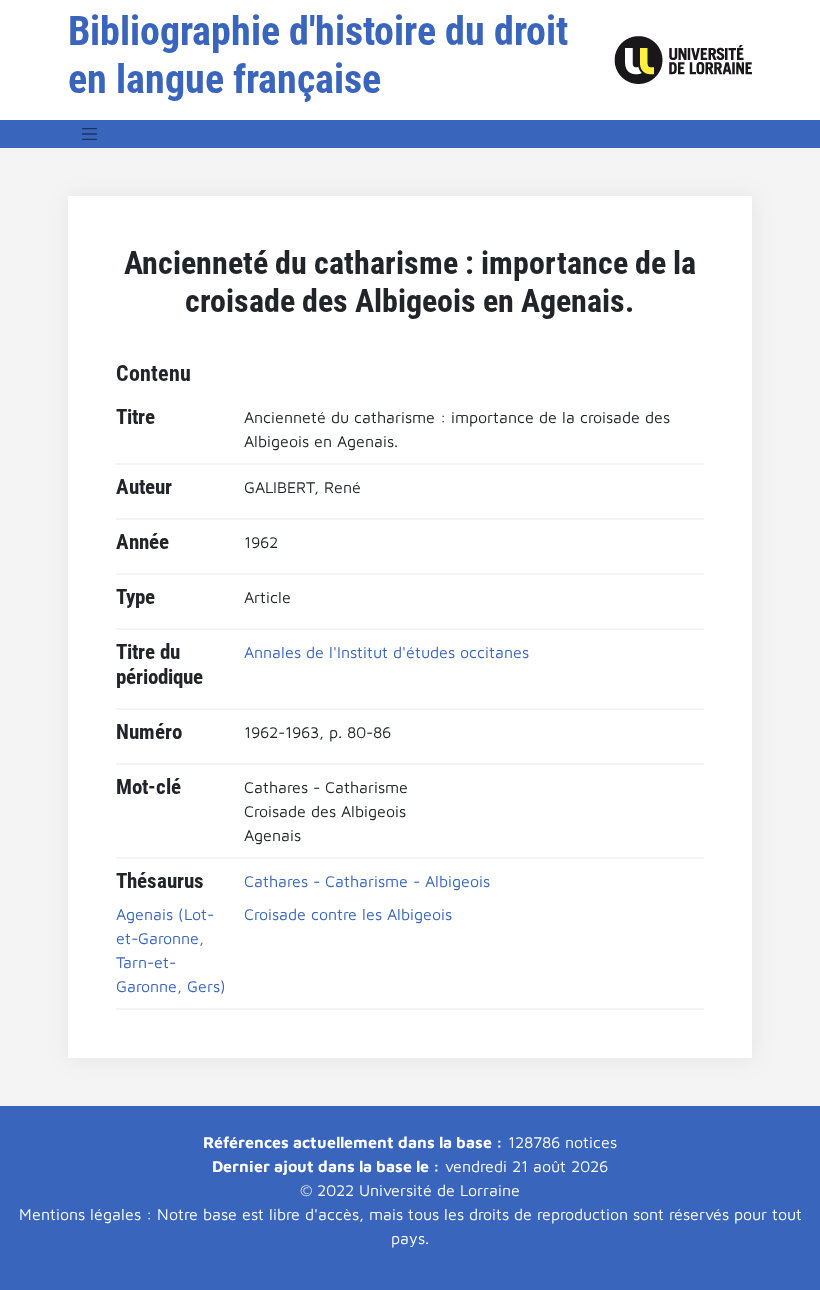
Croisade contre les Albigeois (348, 914)
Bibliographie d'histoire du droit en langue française (318, 55)
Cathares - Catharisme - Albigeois (367, 881)
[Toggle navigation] (90, 134)
